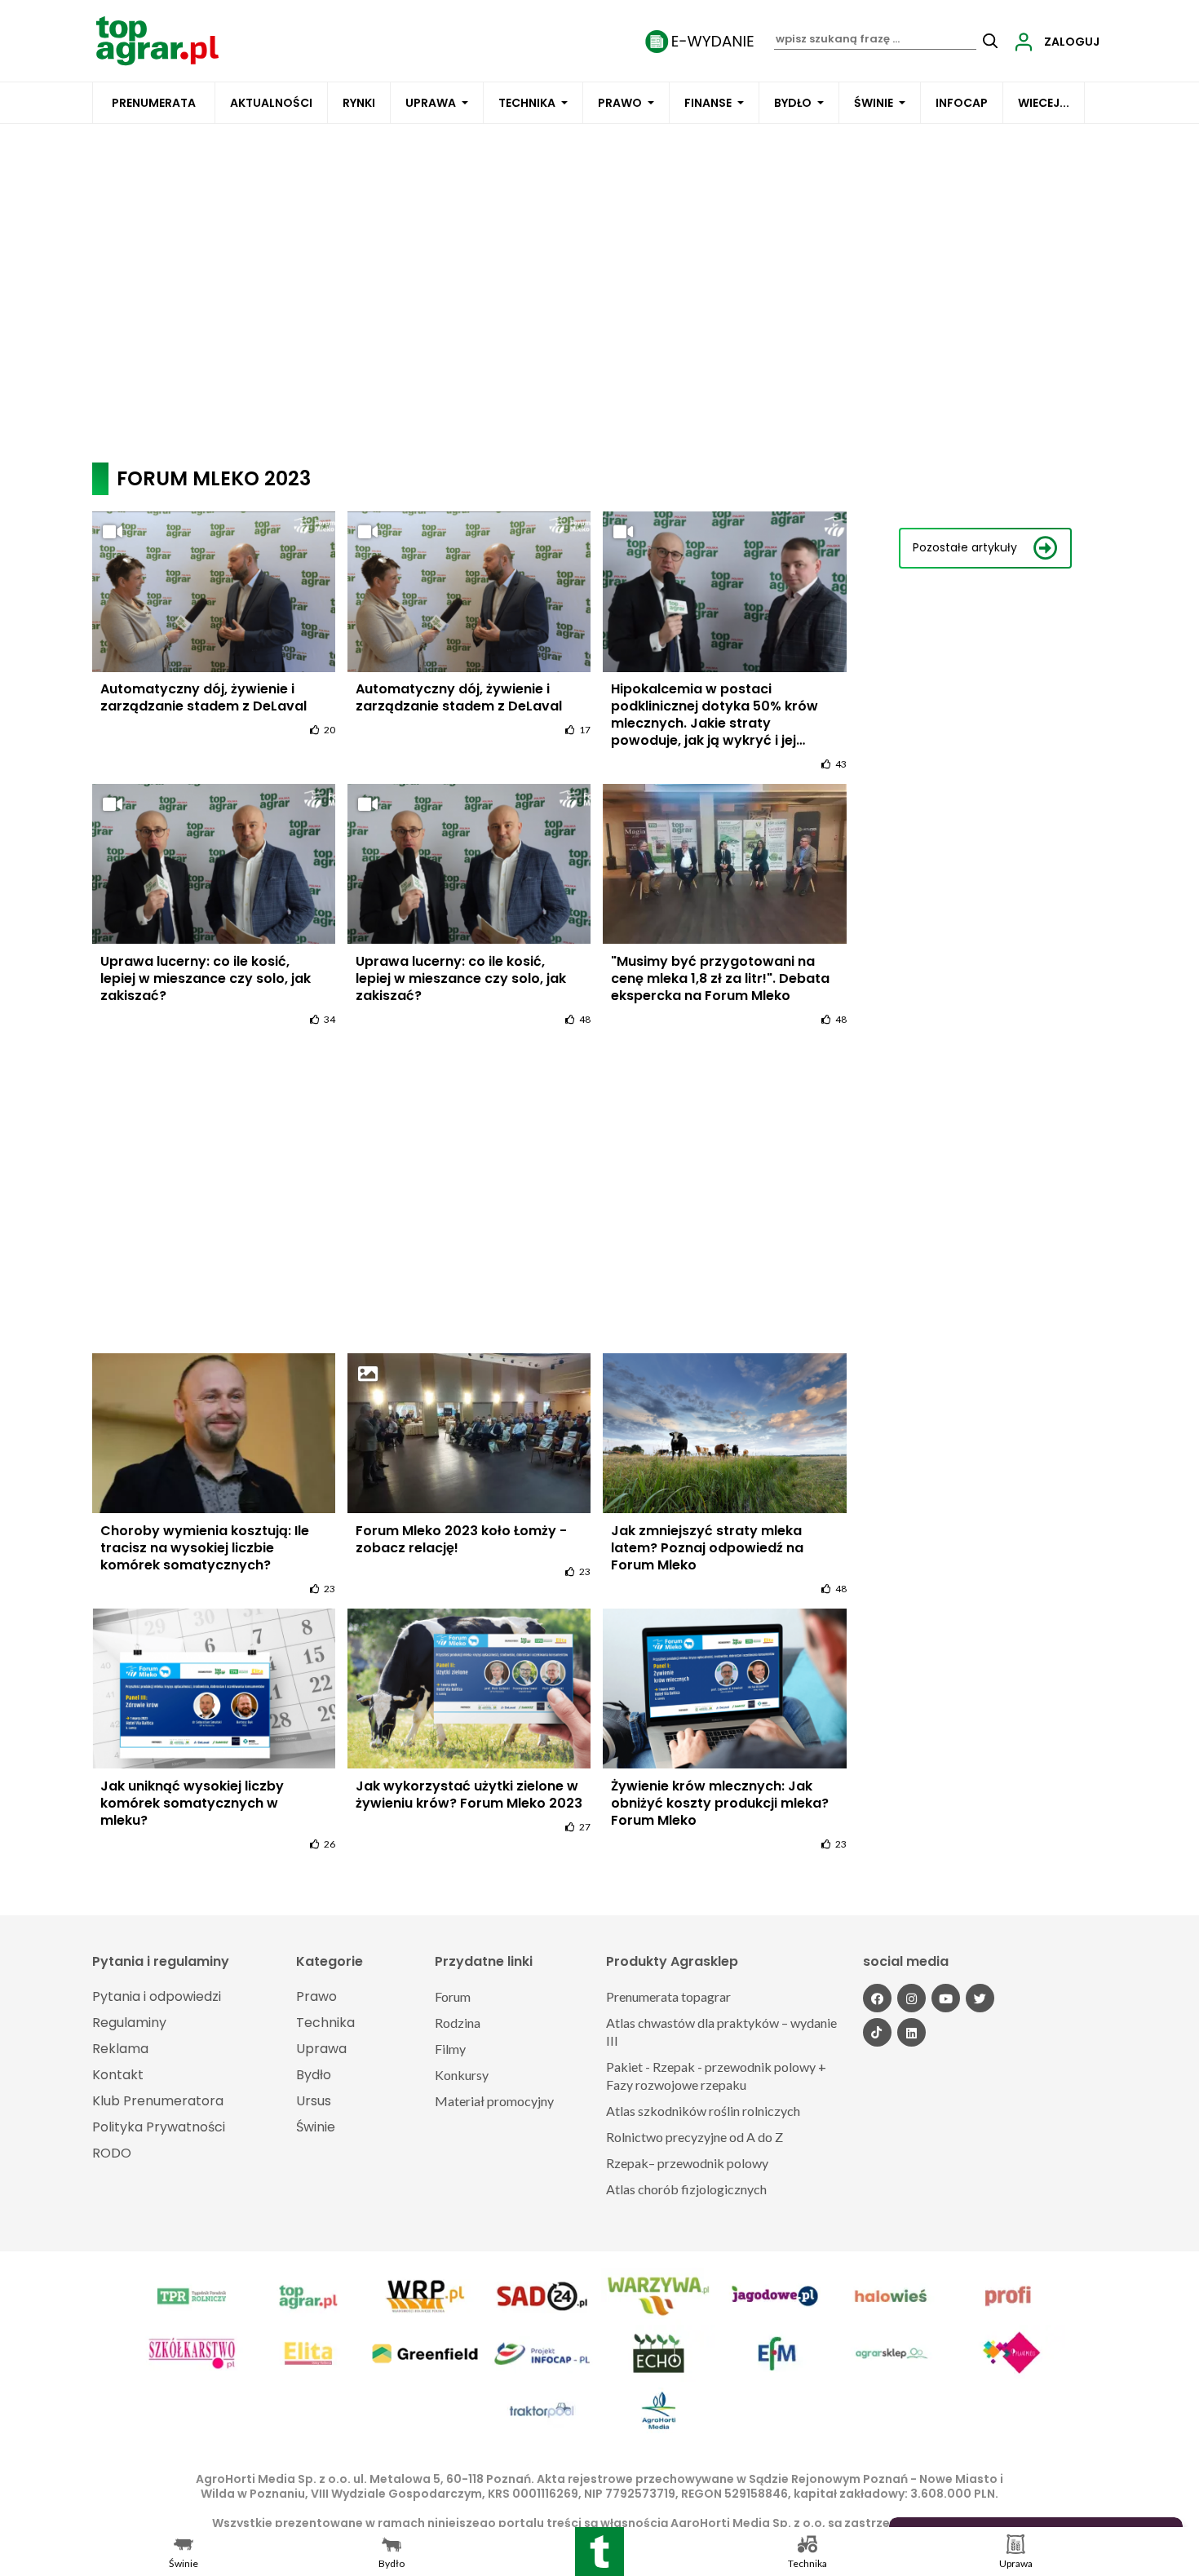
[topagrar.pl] (157, 40)
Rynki (359, 103)
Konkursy (462, 2075)
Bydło (793, 103)
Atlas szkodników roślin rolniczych (703, 2111)
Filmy (450, 2049)
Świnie (874, 103)
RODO (112, 2153)
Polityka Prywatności (159, 2127)
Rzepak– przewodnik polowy (687, 2163)
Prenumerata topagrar (668, 1996)
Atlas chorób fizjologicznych (686, 2189)
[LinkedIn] (911, 2032)
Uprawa (431, 103)
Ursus (314, 2101)
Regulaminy (129, 2023)
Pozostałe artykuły (965, 548)
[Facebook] (877, 1998)
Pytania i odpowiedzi (157, 1996)
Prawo (620, 103)
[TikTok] (877, 2032)
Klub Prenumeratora (158, 2101)
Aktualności (271, 103)
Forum (453, 1996)
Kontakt (118, 2075)
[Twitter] (980, 1998)
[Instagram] (911, 1998)
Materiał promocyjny (494, 2101)
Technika (527, 103)
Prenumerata (154, 103)
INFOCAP (962, 103)
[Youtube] (946, 1998)
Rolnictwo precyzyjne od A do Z (695, 2137)
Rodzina (458, 2023)
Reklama (120, 2049)
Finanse (708, 103)
